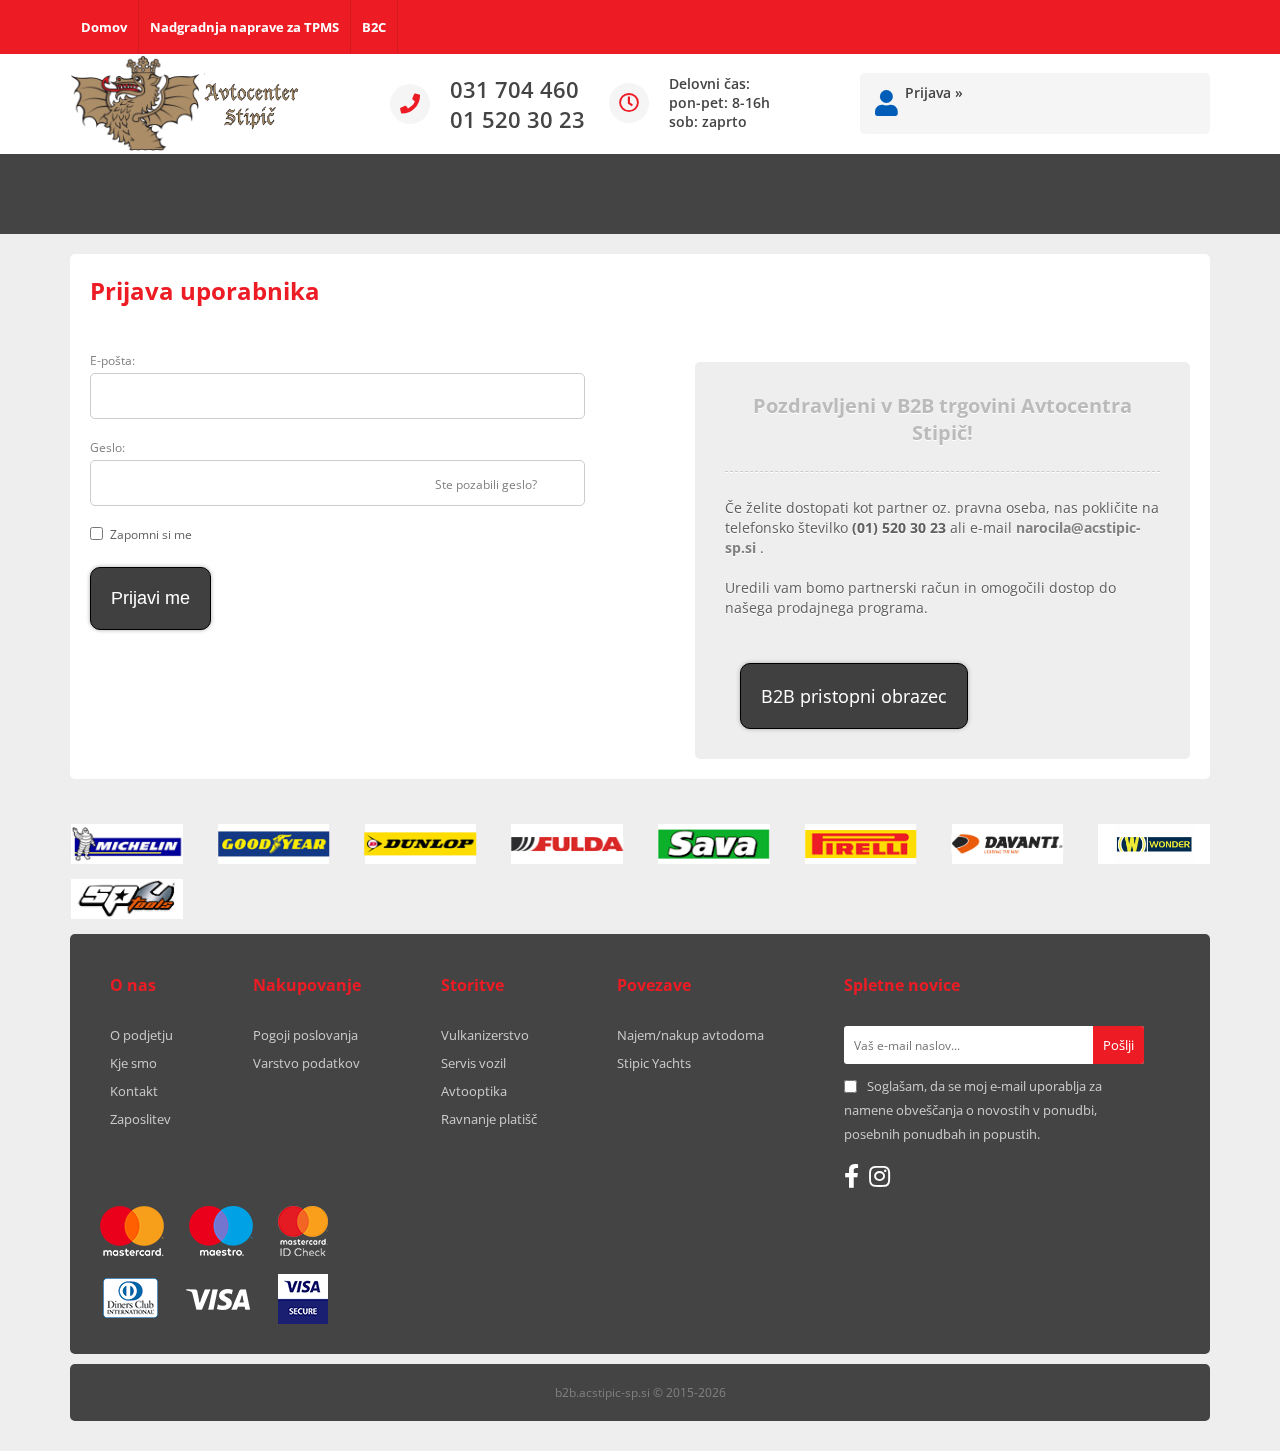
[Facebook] (851, 1176)
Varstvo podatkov (306, 1063)
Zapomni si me (151, 534)
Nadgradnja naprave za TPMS (244, 27)
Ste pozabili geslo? (486, 484)
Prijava (934, 92)
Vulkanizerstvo (485, 1035)
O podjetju (141, 1035)
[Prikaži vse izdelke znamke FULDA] (567, 844)
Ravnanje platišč (489, 1119)
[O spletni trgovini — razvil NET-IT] (1154, 1394)
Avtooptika (474, 1091)
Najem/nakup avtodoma (690, 1035)
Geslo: (107, 447)
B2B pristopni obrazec (854, 696)
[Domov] (185, 104)
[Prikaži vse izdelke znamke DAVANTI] (1008, 844)
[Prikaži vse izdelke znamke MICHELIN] (127, 844)
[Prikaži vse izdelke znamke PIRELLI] (861, 844)
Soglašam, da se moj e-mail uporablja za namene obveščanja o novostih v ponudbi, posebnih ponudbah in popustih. (973, 1110)
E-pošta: (112, 360)
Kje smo (133, 1063)
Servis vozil (473, 1063)
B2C (374, 27)
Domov (104, 27)
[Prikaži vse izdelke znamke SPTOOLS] (127, 899)
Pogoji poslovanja (305, 1035)
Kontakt (134, 1091)
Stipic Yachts (654, 1063)
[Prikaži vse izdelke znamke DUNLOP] (421, 844)
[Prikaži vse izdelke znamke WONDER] (1154, 844)
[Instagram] (879, 1176)
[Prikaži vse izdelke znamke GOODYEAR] (274, 844)
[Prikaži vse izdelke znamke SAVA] (714, 844)
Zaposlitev (140, 1119)
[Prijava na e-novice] (1118, 1045)
